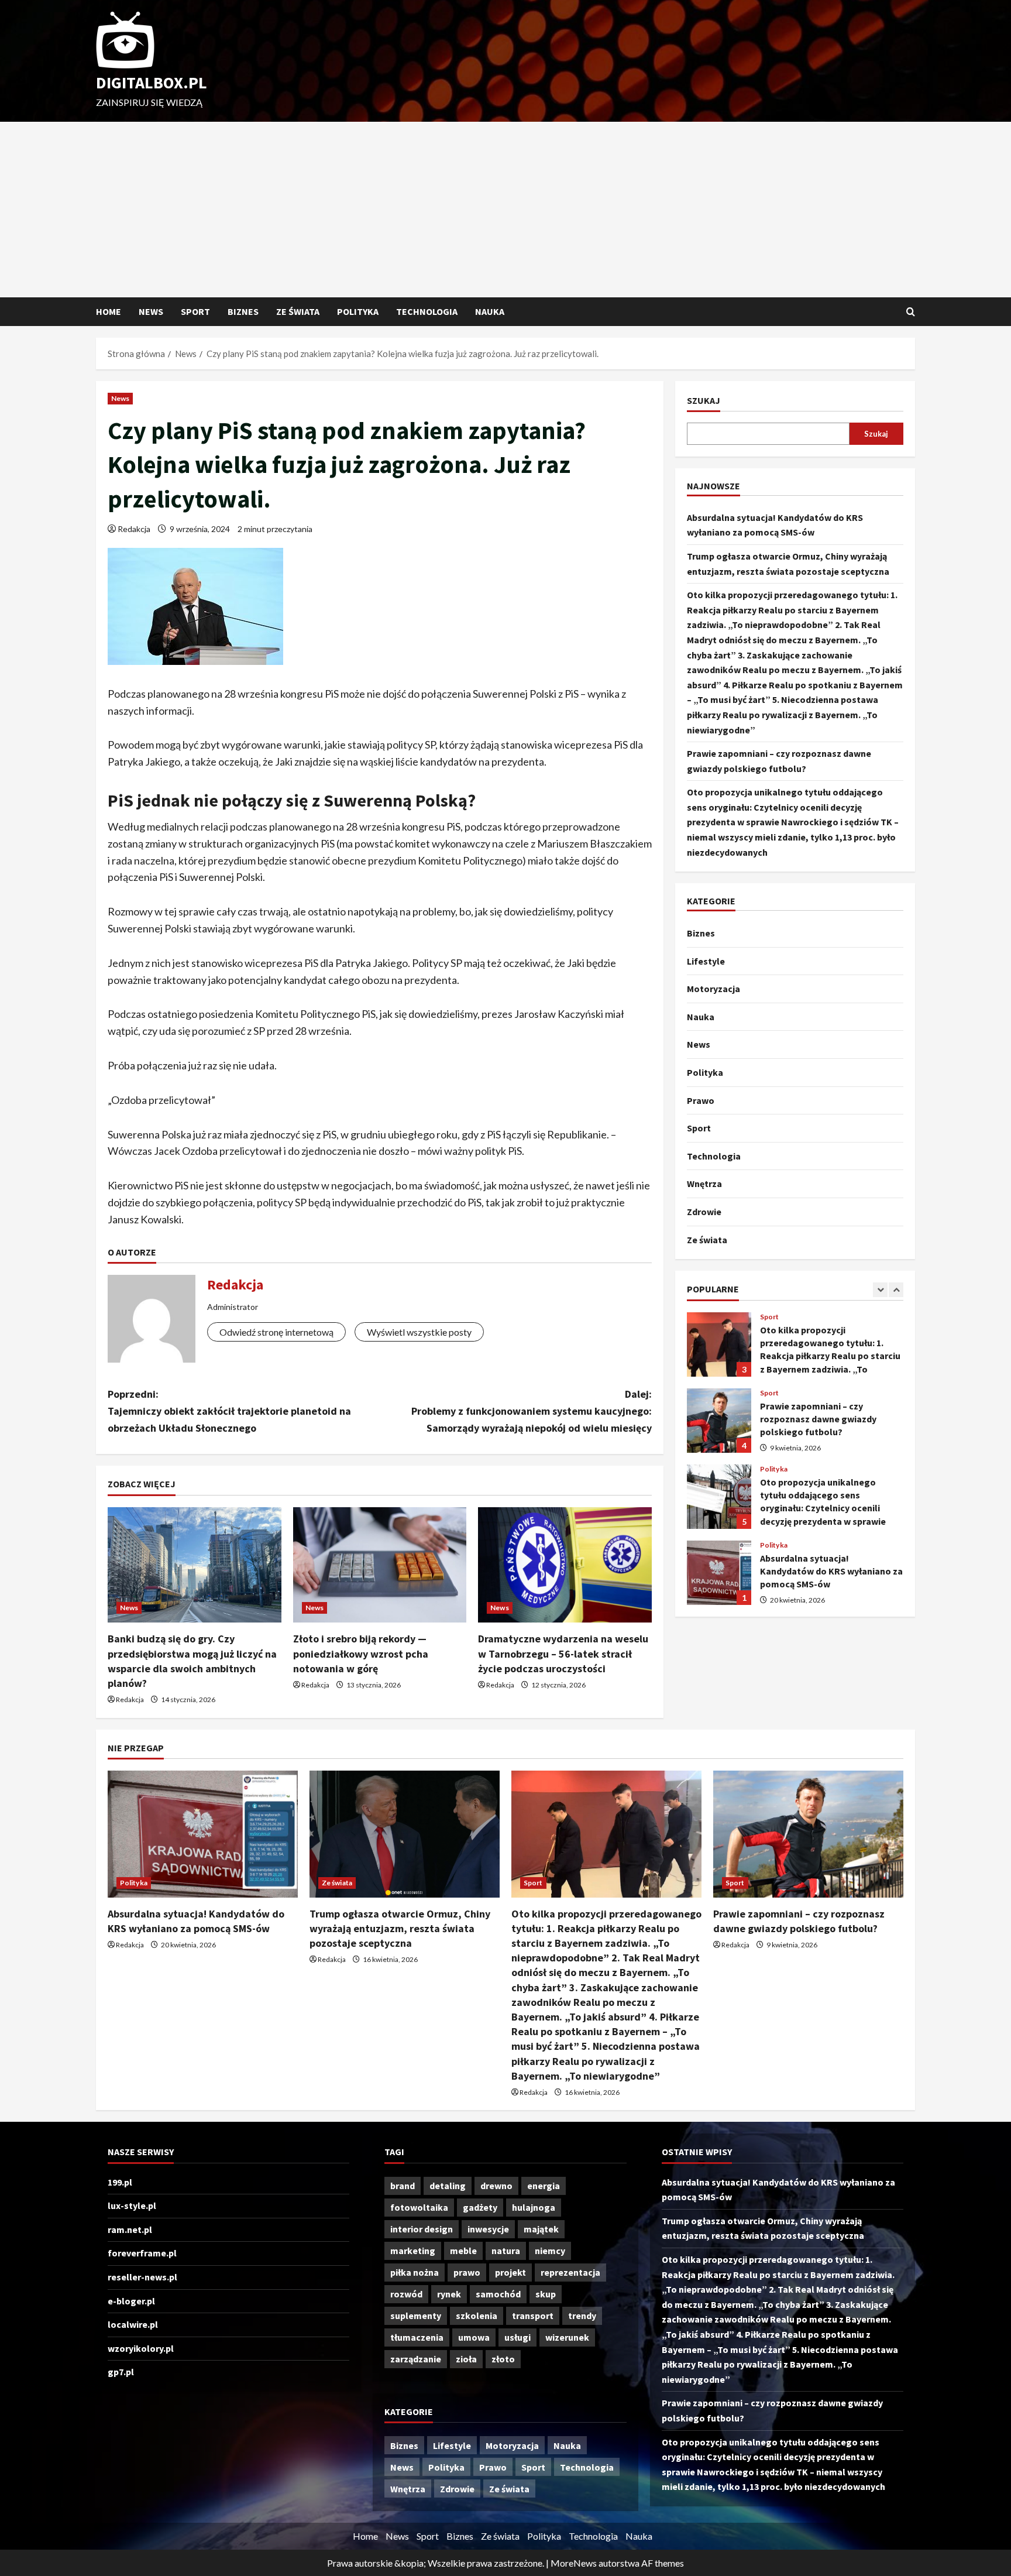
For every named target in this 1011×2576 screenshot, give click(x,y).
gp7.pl (121, 2372)
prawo (467, 2272)
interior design (422, 2229)
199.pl (120, 2182)
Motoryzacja (713, 989)
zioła (466, 2359)
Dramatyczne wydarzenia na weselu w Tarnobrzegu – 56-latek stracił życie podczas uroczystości (563, 1653)
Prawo (701, 1100)
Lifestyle (706, 961)
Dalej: (532, 1411)
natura (506, 2251)
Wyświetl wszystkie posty (419, 1332)
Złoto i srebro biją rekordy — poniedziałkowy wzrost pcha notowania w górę (361, 1653)
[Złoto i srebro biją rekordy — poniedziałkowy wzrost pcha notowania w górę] (380, 1565)
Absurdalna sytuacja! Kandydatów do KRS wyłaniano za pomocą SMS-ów (719, 1573)
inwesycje (488, 2229)
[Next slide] (896, 1290)
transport (533, 2316)
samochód (498, 2294)
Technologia (427, 311)
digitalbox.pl (152, 83)
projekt (510, 2272)
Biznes (243, 311)
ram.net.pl (130, 2229)
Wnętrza (704, 1184)
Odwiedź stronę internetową (276, 1332)
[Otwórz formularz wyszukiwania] (911, 312)
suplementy (416, 2316)
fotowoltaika (419, 2207)
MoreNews (574, 2563)
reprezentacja (570, 2272)
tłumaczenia (417, 2337)
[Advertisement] (505, 210)
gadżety (480, 2207)
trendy (582, 2316)
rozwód (406, 2294)
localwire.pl (133, 2324)
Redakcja (134, 529)
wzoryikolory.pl (141, 2348)
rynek (449, 2294)
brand (403, 2186)
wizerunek (567, 2337)
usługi (517, 2337)
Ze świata (298, 311)
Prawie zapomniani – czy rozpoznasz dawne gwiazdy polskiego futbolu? (719, 1421)
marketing (413, 2251)
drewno (496, 2186)
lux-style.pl (132, 2205)
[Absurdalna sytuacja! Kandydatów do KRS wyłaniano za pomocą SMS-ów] (203, 1834)
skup (546, 2294)
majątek (541, 2229)
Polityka (358, 311)
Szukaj (704, 400)
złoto (503, 2359)
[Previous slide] (880, 1290)
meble (463, 2251)
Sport (195, 311)
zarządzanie (416, 2359)
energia (544, 2186)
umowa (474, 2337)
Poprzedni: (229, 1411)
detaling (448, 2186)
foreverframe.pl (142, 2253)
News (151, 311)
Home (109, 311)
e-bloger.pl (131, 2301)
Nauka (490, 311)
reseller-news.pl (142, 2277)
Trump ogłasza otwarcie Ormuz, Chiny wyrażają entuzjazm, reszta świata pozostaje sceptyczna (400, 1928)
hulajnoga (534, 2207)
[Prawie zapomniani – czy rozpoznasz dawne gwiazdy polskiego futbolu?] (808, 1834)
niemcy (550, 2251)
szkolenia (477, 2316)
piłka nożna (415, 2272)
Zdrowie (704, 1212)
